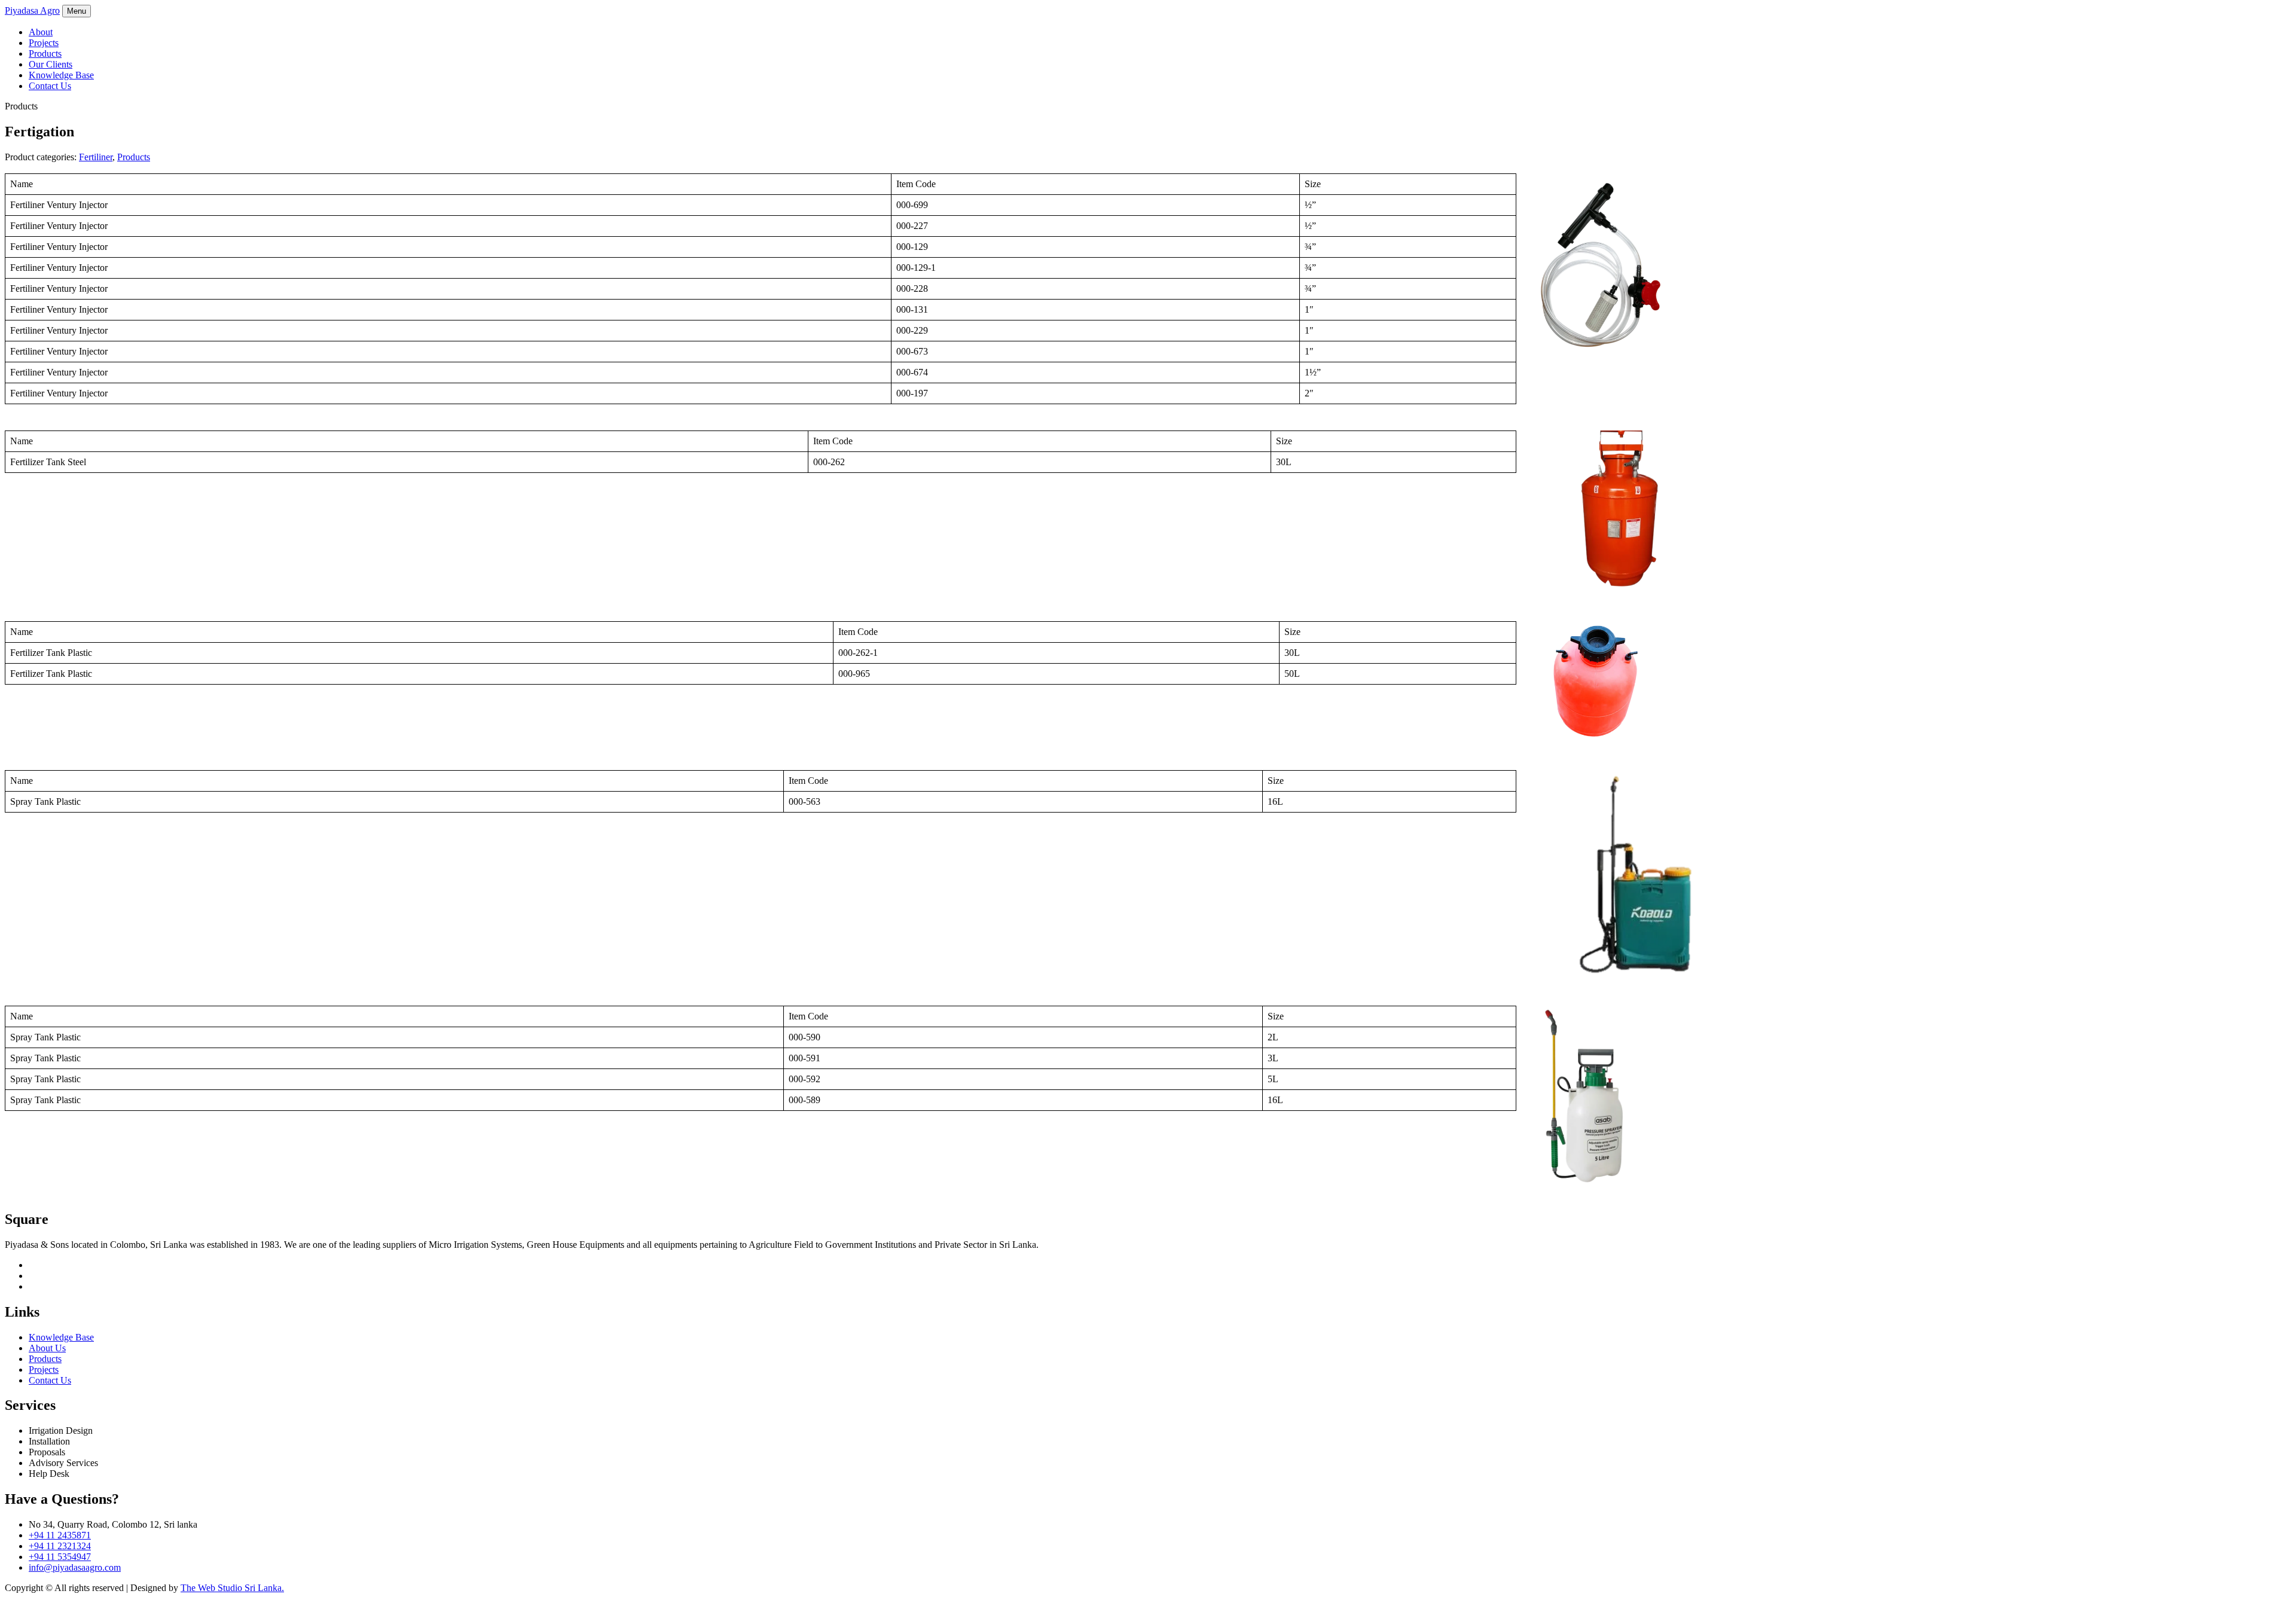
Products (45, 54)
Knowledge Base (61, 75)
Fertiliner (96, 157)
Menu (77, 11)
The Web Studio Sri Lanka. (232, 1588)
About (41, 32)
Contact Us (50, 86)
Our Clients (51, 64)
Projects (44, 43)
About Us (47, 1348)
